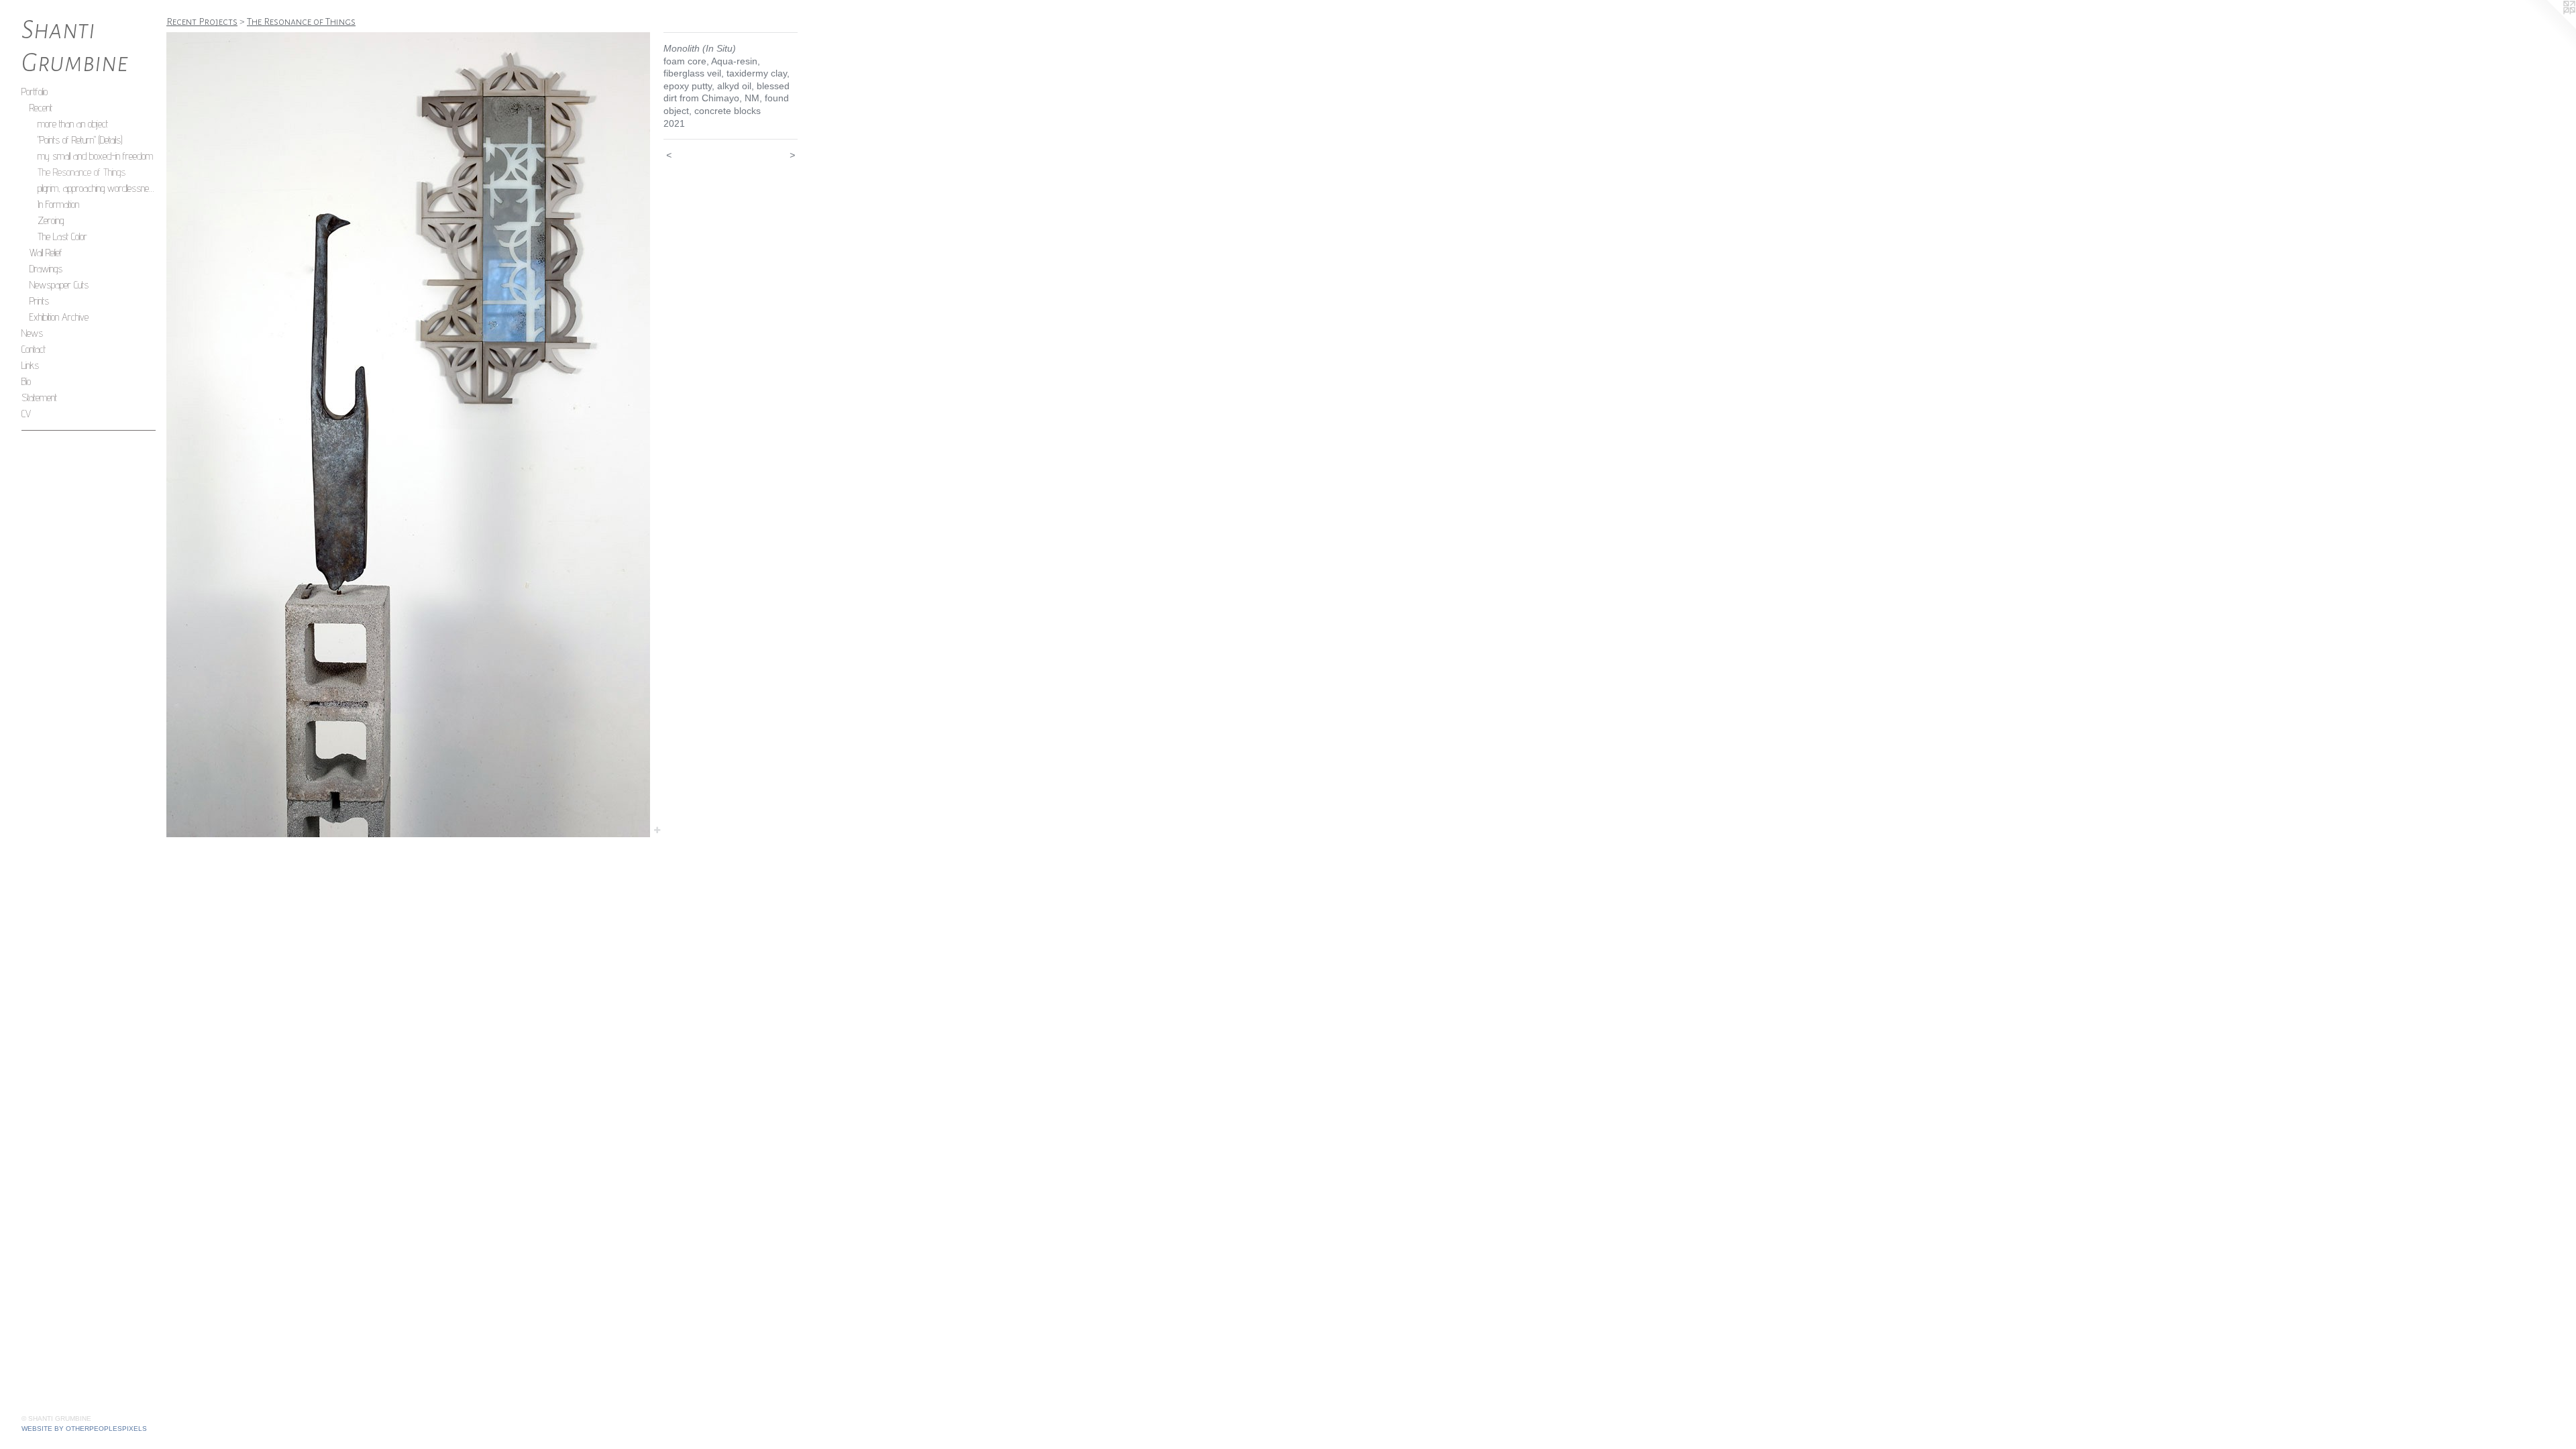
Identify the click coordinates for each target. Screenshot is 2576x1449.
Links (30, 365)
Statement (39, 397)
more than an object (73, 124)
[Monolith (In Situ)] (408, 435)
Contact (34, 349)
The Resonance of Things (82, 172)
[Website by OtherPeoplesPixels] (2549, 27)
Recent (41, 108)
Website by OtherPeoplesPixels (84, 1429)
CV (26, 414)
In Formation (58, 204)
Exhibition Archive (59, 317)
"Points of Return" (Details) (80, 140)
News (32, 333)
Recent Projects (202, 21)
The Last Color (62, 236)
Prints (39, 301)
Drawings (46, 269)
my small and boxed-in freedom (95, 156)
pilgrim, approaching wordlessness (97, 188)
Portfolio (35, 92)
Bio (26, 381)
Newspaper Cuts (59, 285)
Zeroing (51, 220)
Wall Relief (46, 253)
